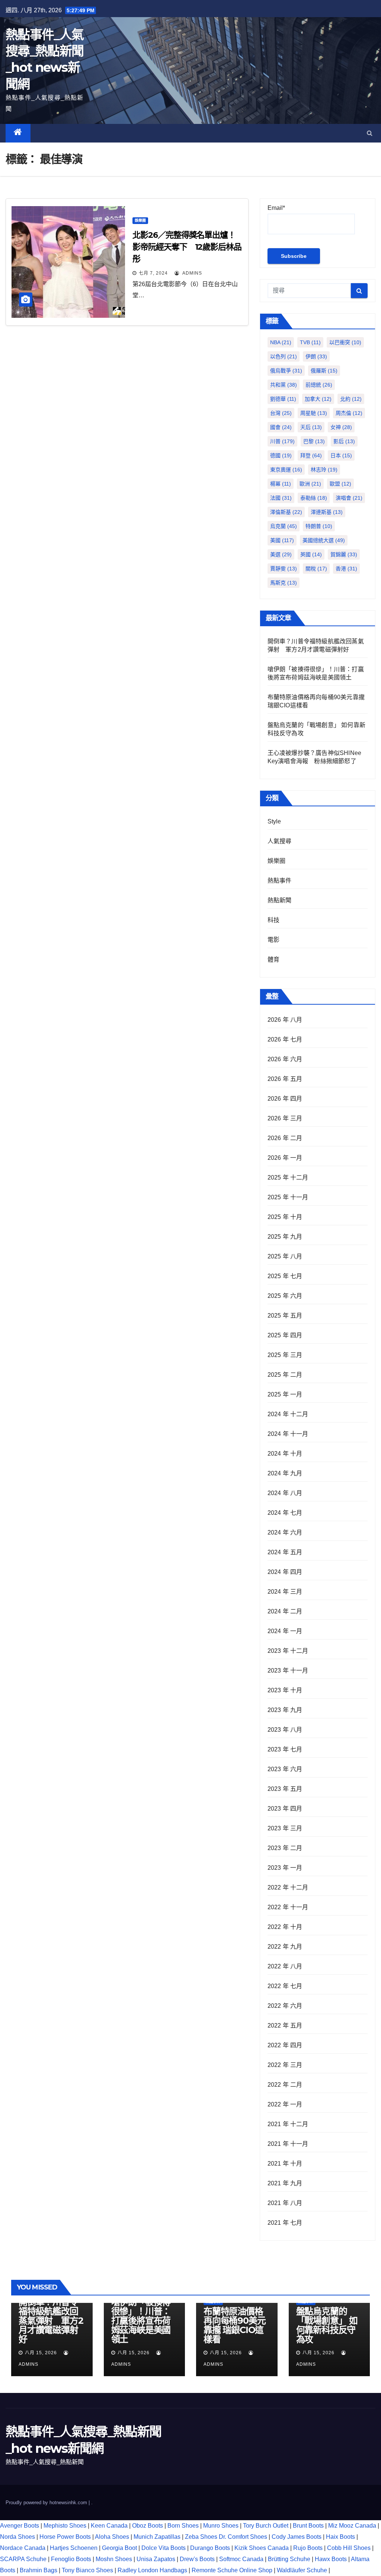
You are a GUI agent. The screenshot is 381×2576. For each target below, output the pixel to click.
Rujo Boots (308, 2548)
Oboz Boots (148, 2526)
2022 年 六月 (285, 2006)
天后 (311, 427)
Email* (276, 208)
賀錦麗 (344, 554)
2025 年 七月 (285, 1276)
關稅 (316, 569)
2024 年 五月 (285, 1552)
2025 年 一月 (285, 1394)
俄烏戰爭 (286, 371)
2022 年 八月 (285, 1966)
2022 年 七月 (285, 1986)
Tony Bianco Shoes (87, 2570)
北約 (351, 399)
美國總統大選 (324, 540)
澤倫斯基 (286, 512)
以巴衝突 (345, 342)
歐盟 (340, 484)
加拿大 (318, 399)
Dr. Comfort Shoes (243, 2537)
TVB (310, 342)
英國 (311, 554)
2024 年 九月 (285, 1473)
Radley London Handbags (152, 2570)
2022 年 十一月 (288, 1907)
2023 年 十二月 (288, 1651)
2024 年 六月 (285, 1532)
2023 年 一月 (285, 1868)
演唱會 (349, 498)
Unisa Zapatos (156, 2559)
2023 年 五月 (285, 1789)
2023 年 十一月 (288, 1671)
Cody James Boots (297, 2537)
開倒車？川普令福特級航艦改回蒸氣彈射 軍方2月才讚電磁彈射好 (51, 2321)
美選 (281, 554)
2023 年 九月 (285, 1710)
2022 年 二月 (285, 2085)
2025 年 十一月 (288, 1197)
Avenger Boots (20, 2526)
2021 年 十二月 (288, 2124)
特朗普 (319, 526)
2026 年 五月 (285, 1079)
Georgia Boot (119, 2548)
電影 (273, 940)
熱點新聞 (280, 900)
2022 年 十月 (285, 1927)
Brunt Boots (308, 2526)
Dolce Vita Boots (164, 2548)
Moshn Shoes (114, 2559)
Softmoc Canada (241, 2559)
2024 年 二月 (285, 1611)
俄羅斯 (324, 371)
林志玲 (324, 470)
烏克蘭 (284, 526)
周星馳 (314, 413)
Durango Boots (210, 2548)
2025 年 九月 (285, 1237)
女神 (341, 427)
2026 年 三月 (285, 1118)
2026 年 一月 (285, 1158)
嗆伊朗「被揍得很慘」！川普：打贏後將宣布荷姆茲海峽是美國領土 (141, 2321)
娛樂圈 (140, 220)
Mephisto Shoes (65, 2526)
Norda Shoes (17, 2537)
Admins (191, 273)
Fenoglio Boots (71, 2559)
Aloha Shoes (112, 2537)
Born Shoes (183, 2526)
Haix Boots (340, 2537)
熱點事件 (280, 881)
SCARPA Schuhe (23, 2559)
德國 (281, 455)
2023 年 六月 (285, 1769)
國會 (281, 427)
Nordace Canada (23, 2548)
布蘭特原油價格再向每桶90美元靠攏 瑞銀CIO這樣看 (234, 2325)
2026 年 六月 (285, 1059)
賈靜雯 (284, 569)
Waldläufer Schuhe (302, 2570)
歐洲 (310, 484)
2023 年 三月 (285, 1828)
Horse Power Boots (65, 2537)
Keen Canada (109, 2526)
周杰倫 (349, 413)
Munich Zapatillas (157, 2537)
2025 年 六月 (285, 1296)
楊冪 (281, 484)
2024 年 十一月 (288, 1434)
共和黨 (284, 385)
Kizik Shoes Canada (262, 2548)
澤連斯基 (327, 512)
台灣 (281, 413)
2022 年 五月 (285, 2025)
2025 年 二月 (285, 1375)
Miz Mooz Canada (352, 2526)
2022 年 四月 (285, 2045)
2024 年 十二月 (288, 1414)
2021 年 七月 (285, 2223)
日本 (341, 455)
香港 (346, 569)
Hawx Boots (331, 2559)
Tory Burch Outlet (266, 2526)
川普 (282, 441)
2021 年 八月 (285, 2203)
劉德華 (283, 399)
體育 (273, 959)
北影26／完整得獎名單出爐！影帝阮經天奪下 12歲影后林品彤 (187, 247)
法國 (281, 498)
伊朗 (316, 356)
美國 (282, 540)
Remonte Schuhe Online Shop (232, 2570)
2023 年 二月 (285, 1848)
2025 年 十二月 (288, 1177)
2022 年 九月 (285, 1947)
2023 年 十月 (285, 1690)
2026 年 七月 (285, 1039)
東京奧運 (286, 470)
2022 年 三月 (285, 2065)
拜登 (311, 455)
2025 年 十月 (285, 1217)
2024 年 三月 (285, 1592)
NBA (281, 342)
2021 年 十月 (285, 2164)
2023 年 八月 (285, 1730)
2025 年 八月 (285, 1256)
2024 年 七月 (285, 1513)
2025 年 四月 (285, 1335)
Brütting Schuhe (289, 2559)
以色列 (284, 356)
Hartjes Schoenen (74, 2548)
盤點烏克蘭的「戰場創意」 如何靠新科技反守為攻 (327, 2325)
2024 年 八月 (285, 1493)
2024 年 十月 (285, 1454)
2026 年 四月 (285, 1099)
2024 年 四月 (285, 1572)
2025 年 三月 (285, 1355)
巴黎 (314, 441)
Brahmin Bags (39, 2570)
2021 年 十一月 (288, 2144)
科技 (273, 920)
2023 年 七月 (285, 1749)
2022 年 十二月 (288, 1887)
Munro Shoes (221, 2526)
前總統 (319, 385)
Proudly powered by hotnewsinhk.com (47, 2503)
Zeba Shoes (201, 2537)
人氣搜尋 (280, 841)
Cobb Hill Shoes (349, 2548)
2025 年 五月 (285, 1316)
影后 (344, 441)
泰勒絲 (314, 498)
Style (274, 821)
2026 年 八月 (285, 1020)
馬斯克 (284, 583)
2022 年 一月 (285, 2104)
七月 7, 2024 (153, 273)
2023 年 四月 (285, 1809)
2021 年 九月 (285, 2183)
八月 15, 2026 (41, 2353)
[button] (370, 133)
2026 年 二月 (285, 1138)
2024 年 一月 (285, 1631)
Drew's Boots (197, 2559)
